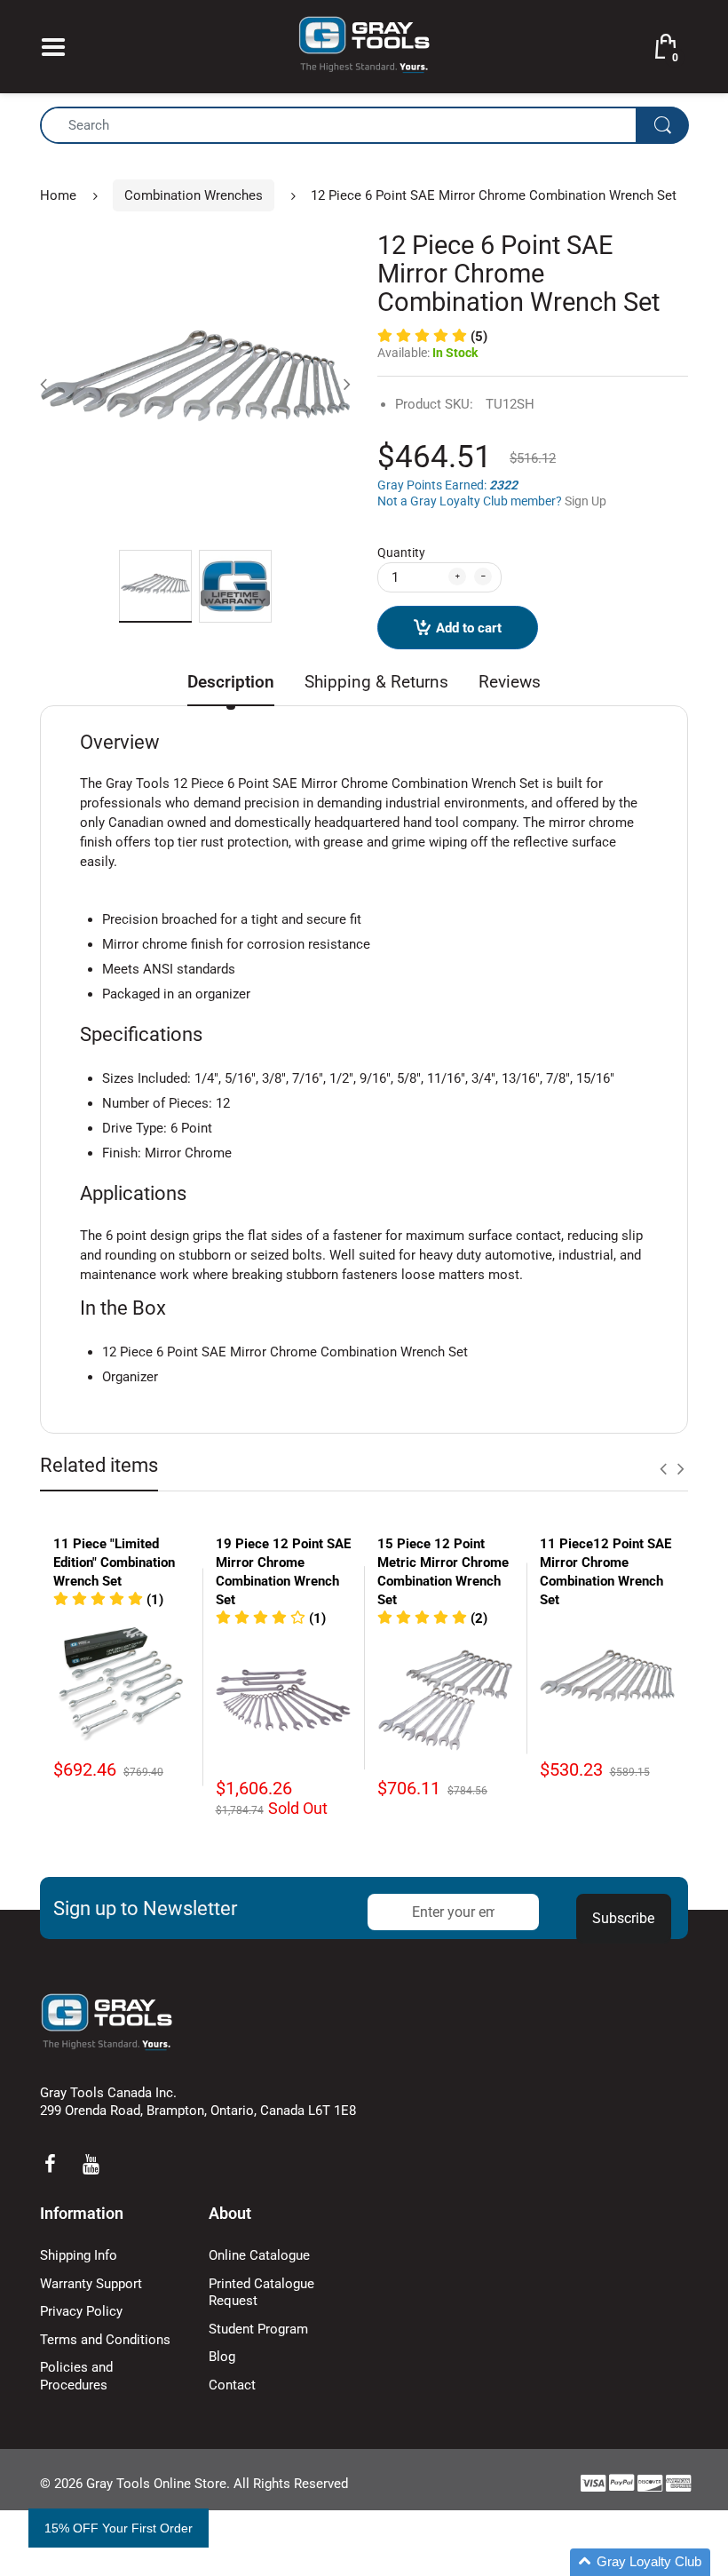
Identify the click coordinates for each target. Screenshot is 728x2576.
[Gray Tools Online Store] (364, 45)
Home (58, 195)
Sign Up (586, 501)
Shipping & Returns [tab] (376, 682)
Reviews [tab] (510, 682)
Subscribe (623, 1918)
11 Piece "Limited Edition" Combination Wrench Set (114, 1562)
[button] (432, 337)
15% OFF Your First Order (119, 2528)
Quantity (401, 553)
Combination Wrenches (194, 195)
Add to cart (469, 628)
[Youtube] (91, 2164)
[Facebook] (50, 2164)
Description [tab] (231, 682)
